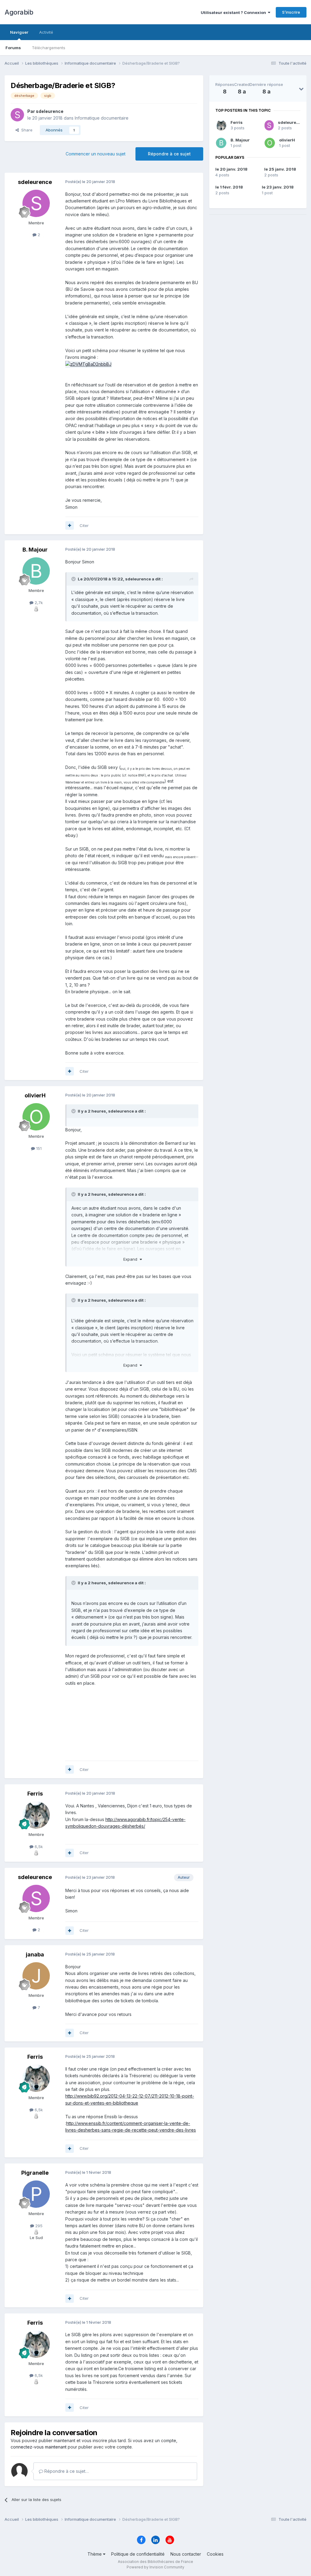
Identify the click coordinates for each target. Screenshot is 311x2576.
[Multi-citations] (70, 525)
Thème (95, 2554)
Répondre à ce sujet (169, 154)
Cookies (215, 2554)
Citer (84, 525)
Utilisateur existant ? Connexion (234, 12)
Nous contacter (186, 2554)
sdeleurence (291, 122)
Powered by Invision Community (155, 2567)
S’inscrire (291, 12)
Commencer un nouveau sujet (96, 154)
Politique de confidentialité (138, 2554)
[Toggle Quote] (74, 579)
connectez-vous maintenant (39, 2447)
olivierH (287, 140)
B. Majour (240, 140)
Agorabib (19, 12)
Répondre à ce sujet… (66, 2471)
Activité (46, 32)
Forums (13, 48)
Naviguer (19, 32)
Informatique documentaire (102, 118)
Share (26, 130)
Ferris (237, 122)
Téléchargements (49, 48)
